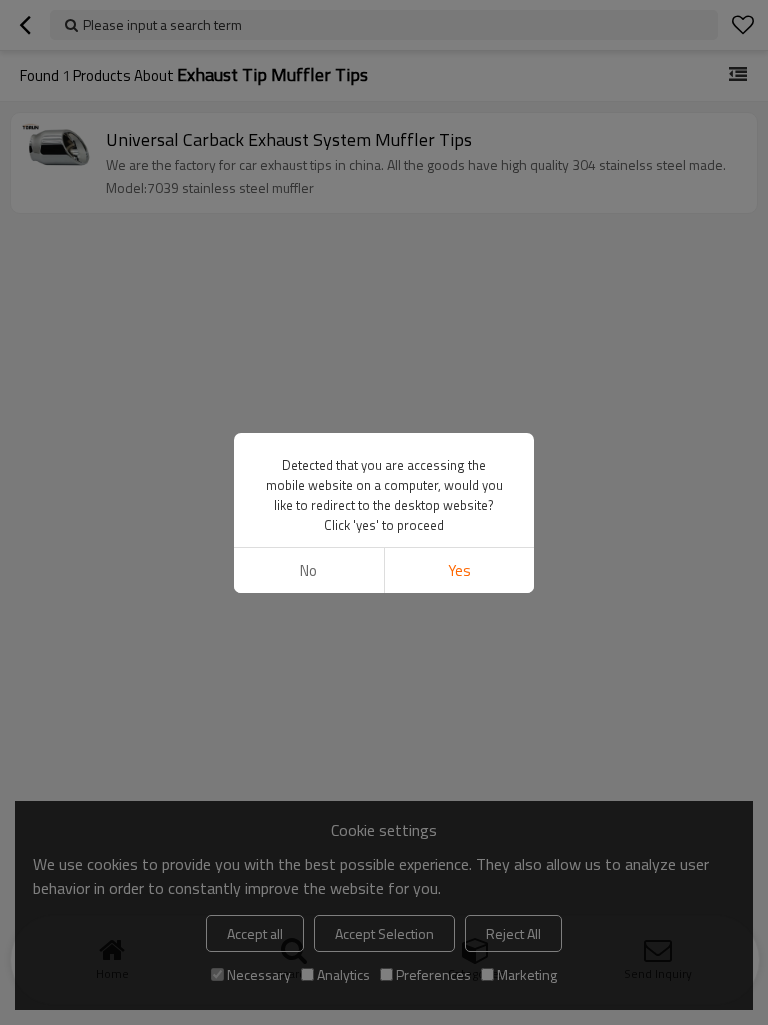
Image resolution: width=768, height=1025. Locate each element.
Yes (459, 570)
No (308, 570)
